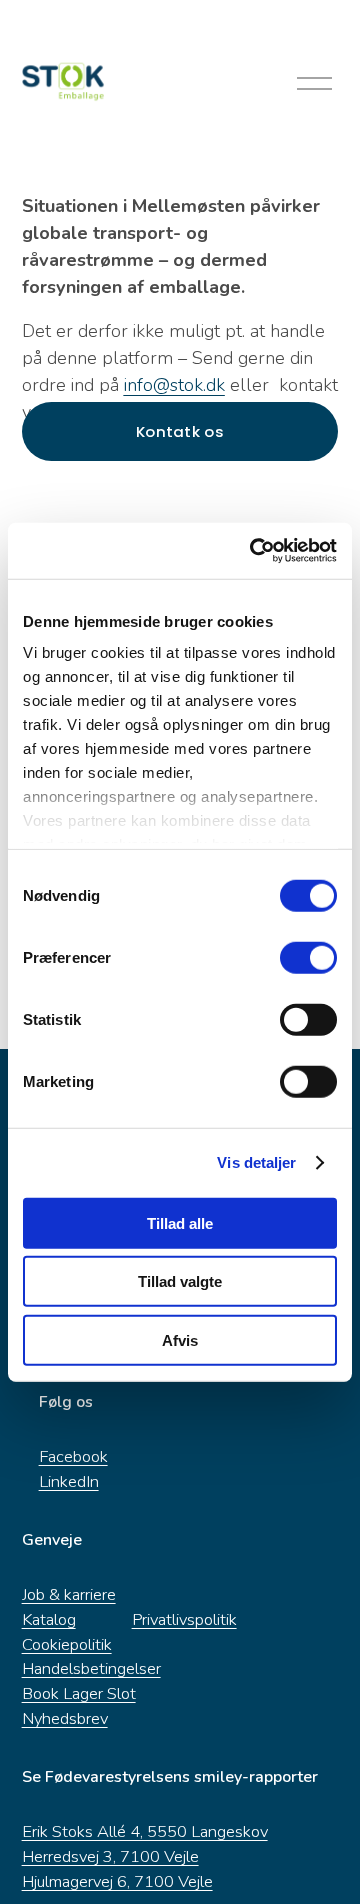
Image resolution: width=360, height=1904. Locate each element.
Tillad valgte (180, 1281)
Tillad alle (180, 1222)
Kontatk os (180, 431)
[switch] (308, 957)
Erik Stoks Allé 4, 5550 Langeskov (145, 1831)
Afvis (180, 1339)
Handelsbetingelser (91, 1668)
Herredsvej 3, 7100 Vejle (110, 1856)
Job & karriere (69, 1594)
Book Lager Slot (79, 1693)
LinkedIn (69, 1481)
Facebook (73, 1456)
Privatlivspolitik (184, 1619)
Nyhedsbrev (65, 1718)
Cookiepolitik (67, 1644)
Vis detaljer (256, 1162)
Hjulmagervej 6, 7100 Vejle (117, 1881)
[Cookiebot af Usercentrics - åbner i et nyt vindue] (254, 551)
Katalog (49, 1619)
